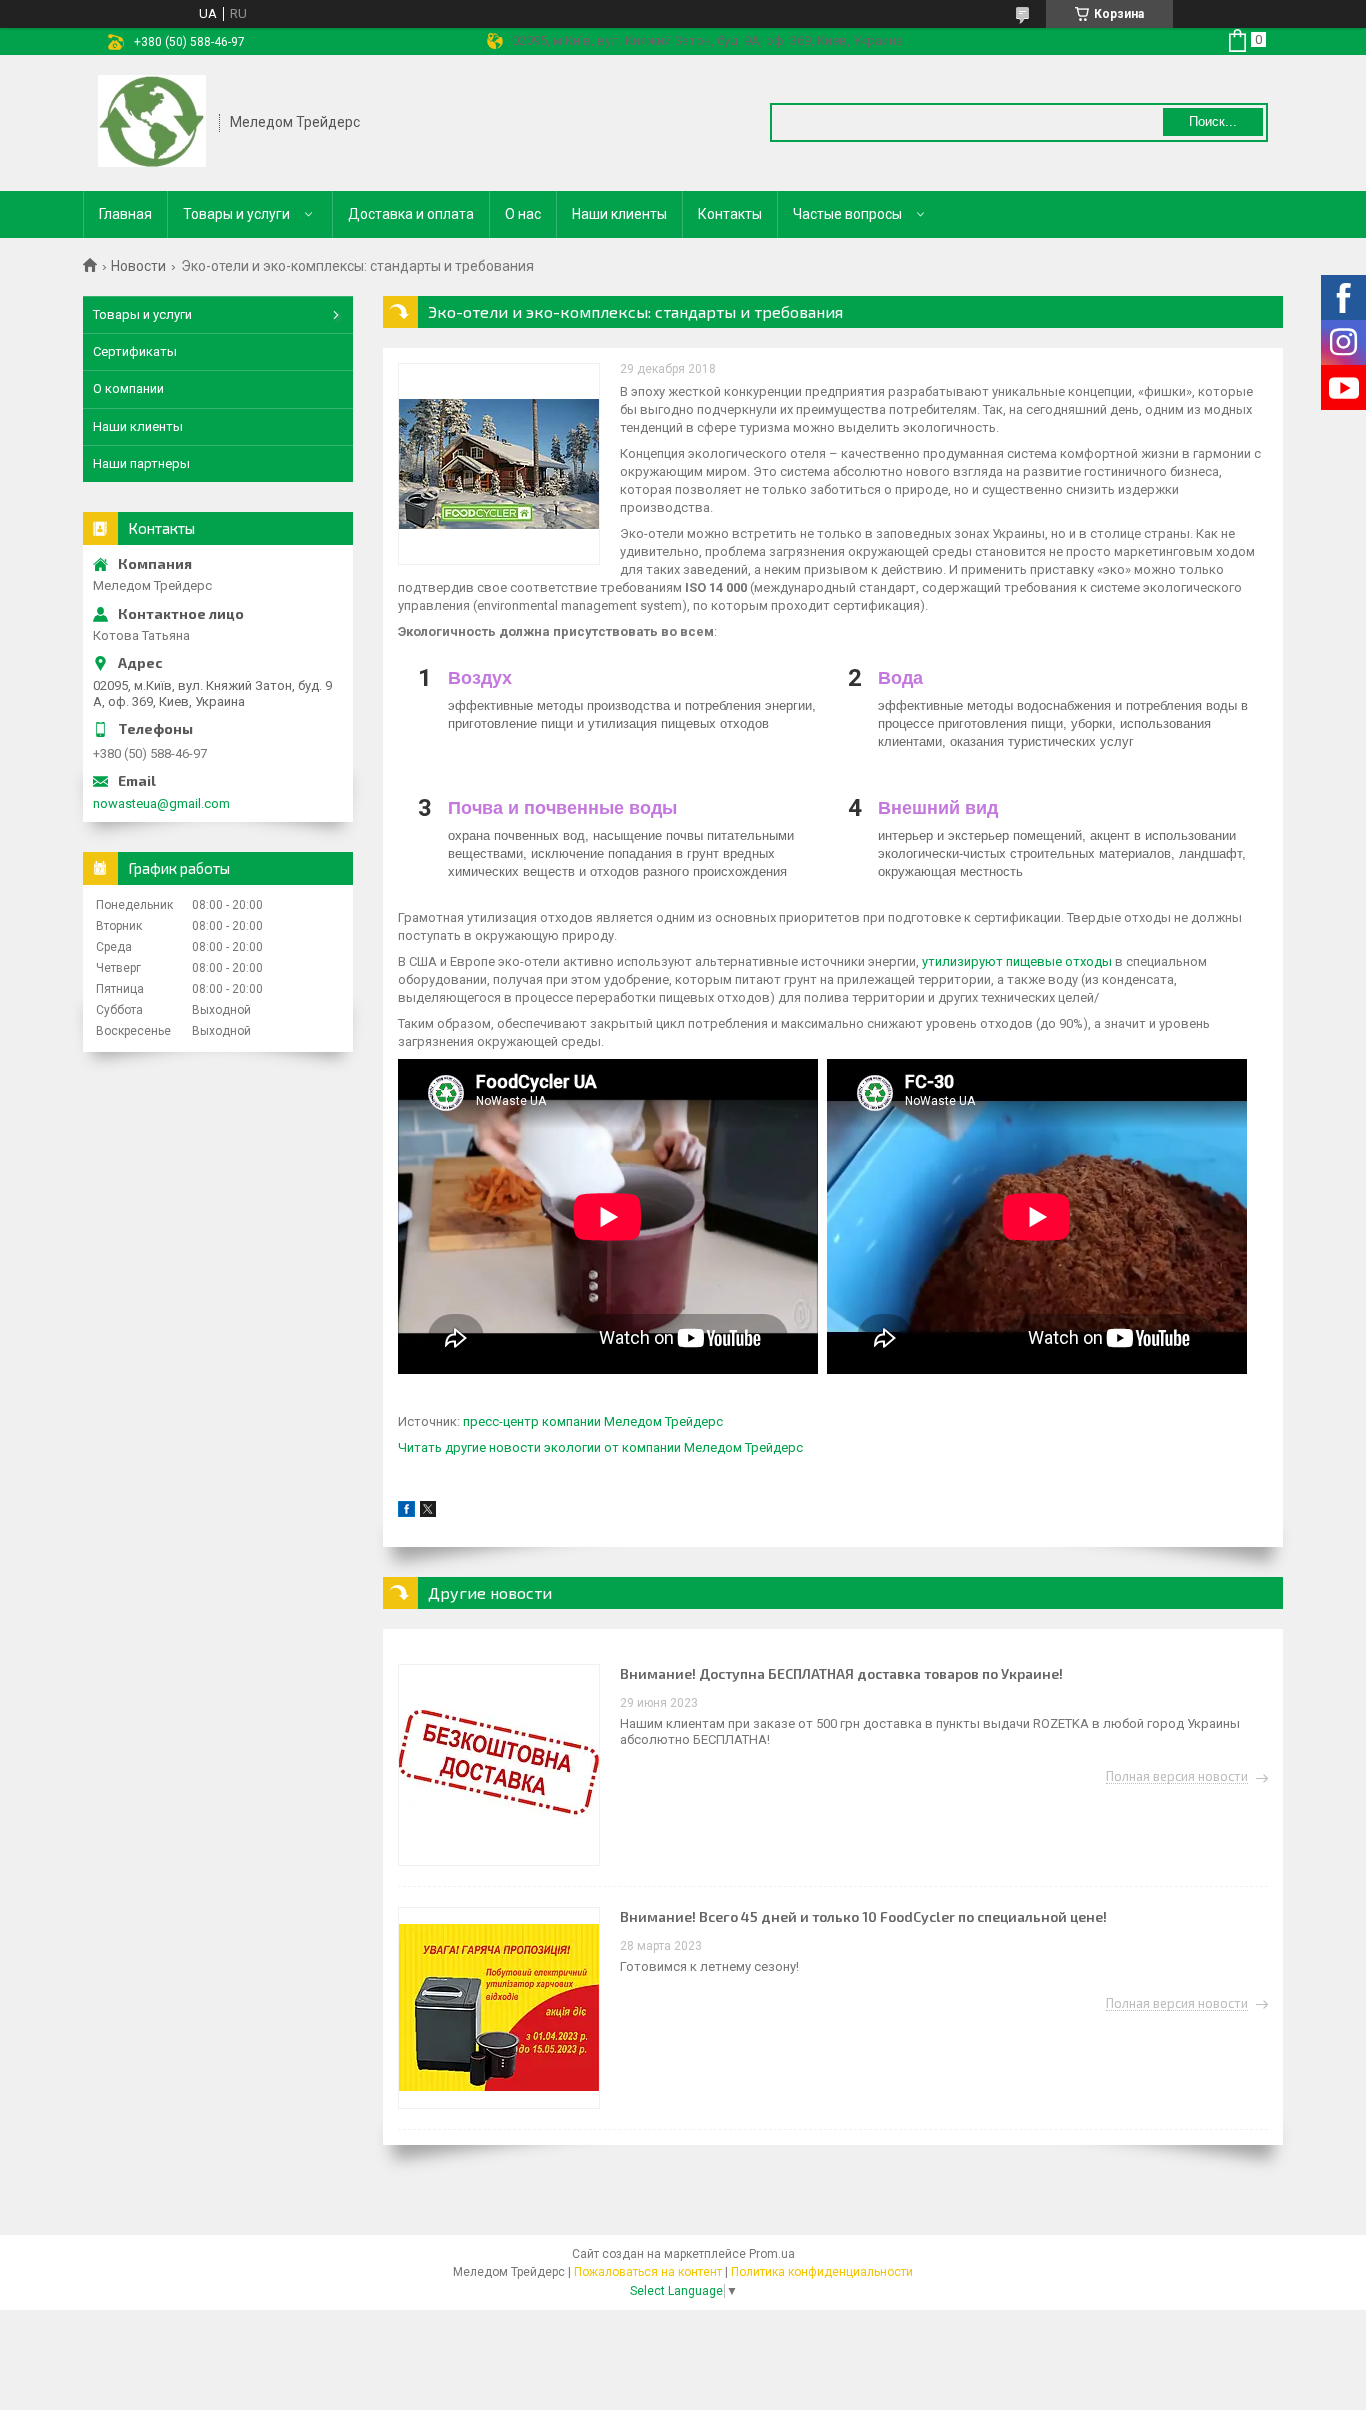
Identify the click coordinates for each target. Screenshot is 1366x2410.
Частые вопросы (847, 214)
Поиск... (1213, 121)
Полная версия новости (1177, 1777)
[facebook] (406, 1512)
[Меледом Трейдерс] (152, 123)
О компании (128, 388)
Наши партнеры (141, 463)
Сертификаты (135, 351)
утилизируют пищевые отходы (1017, 961)
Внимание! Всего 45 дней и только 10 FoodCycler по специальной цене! (863, 1916)
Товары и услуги (236, 214)
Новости (138, 266)
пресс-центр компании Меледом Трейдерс (593, 1421)
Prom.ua (772, 2254)
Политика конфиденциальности (822, 2272)
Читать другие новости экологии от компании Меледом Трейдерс (600, 1447)
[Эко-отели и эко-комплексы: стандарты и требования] (499, 464)
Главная (125, 214)
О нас (523, 214)
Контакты (730, 214)
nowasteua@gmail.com (161, 803)
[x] (428, 1512)
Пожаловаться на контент (648, 2272)
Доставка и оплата (411, 214)
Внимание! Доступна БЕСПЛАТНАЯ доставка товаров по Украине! (841, 1673)
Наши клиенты (619, 214)
